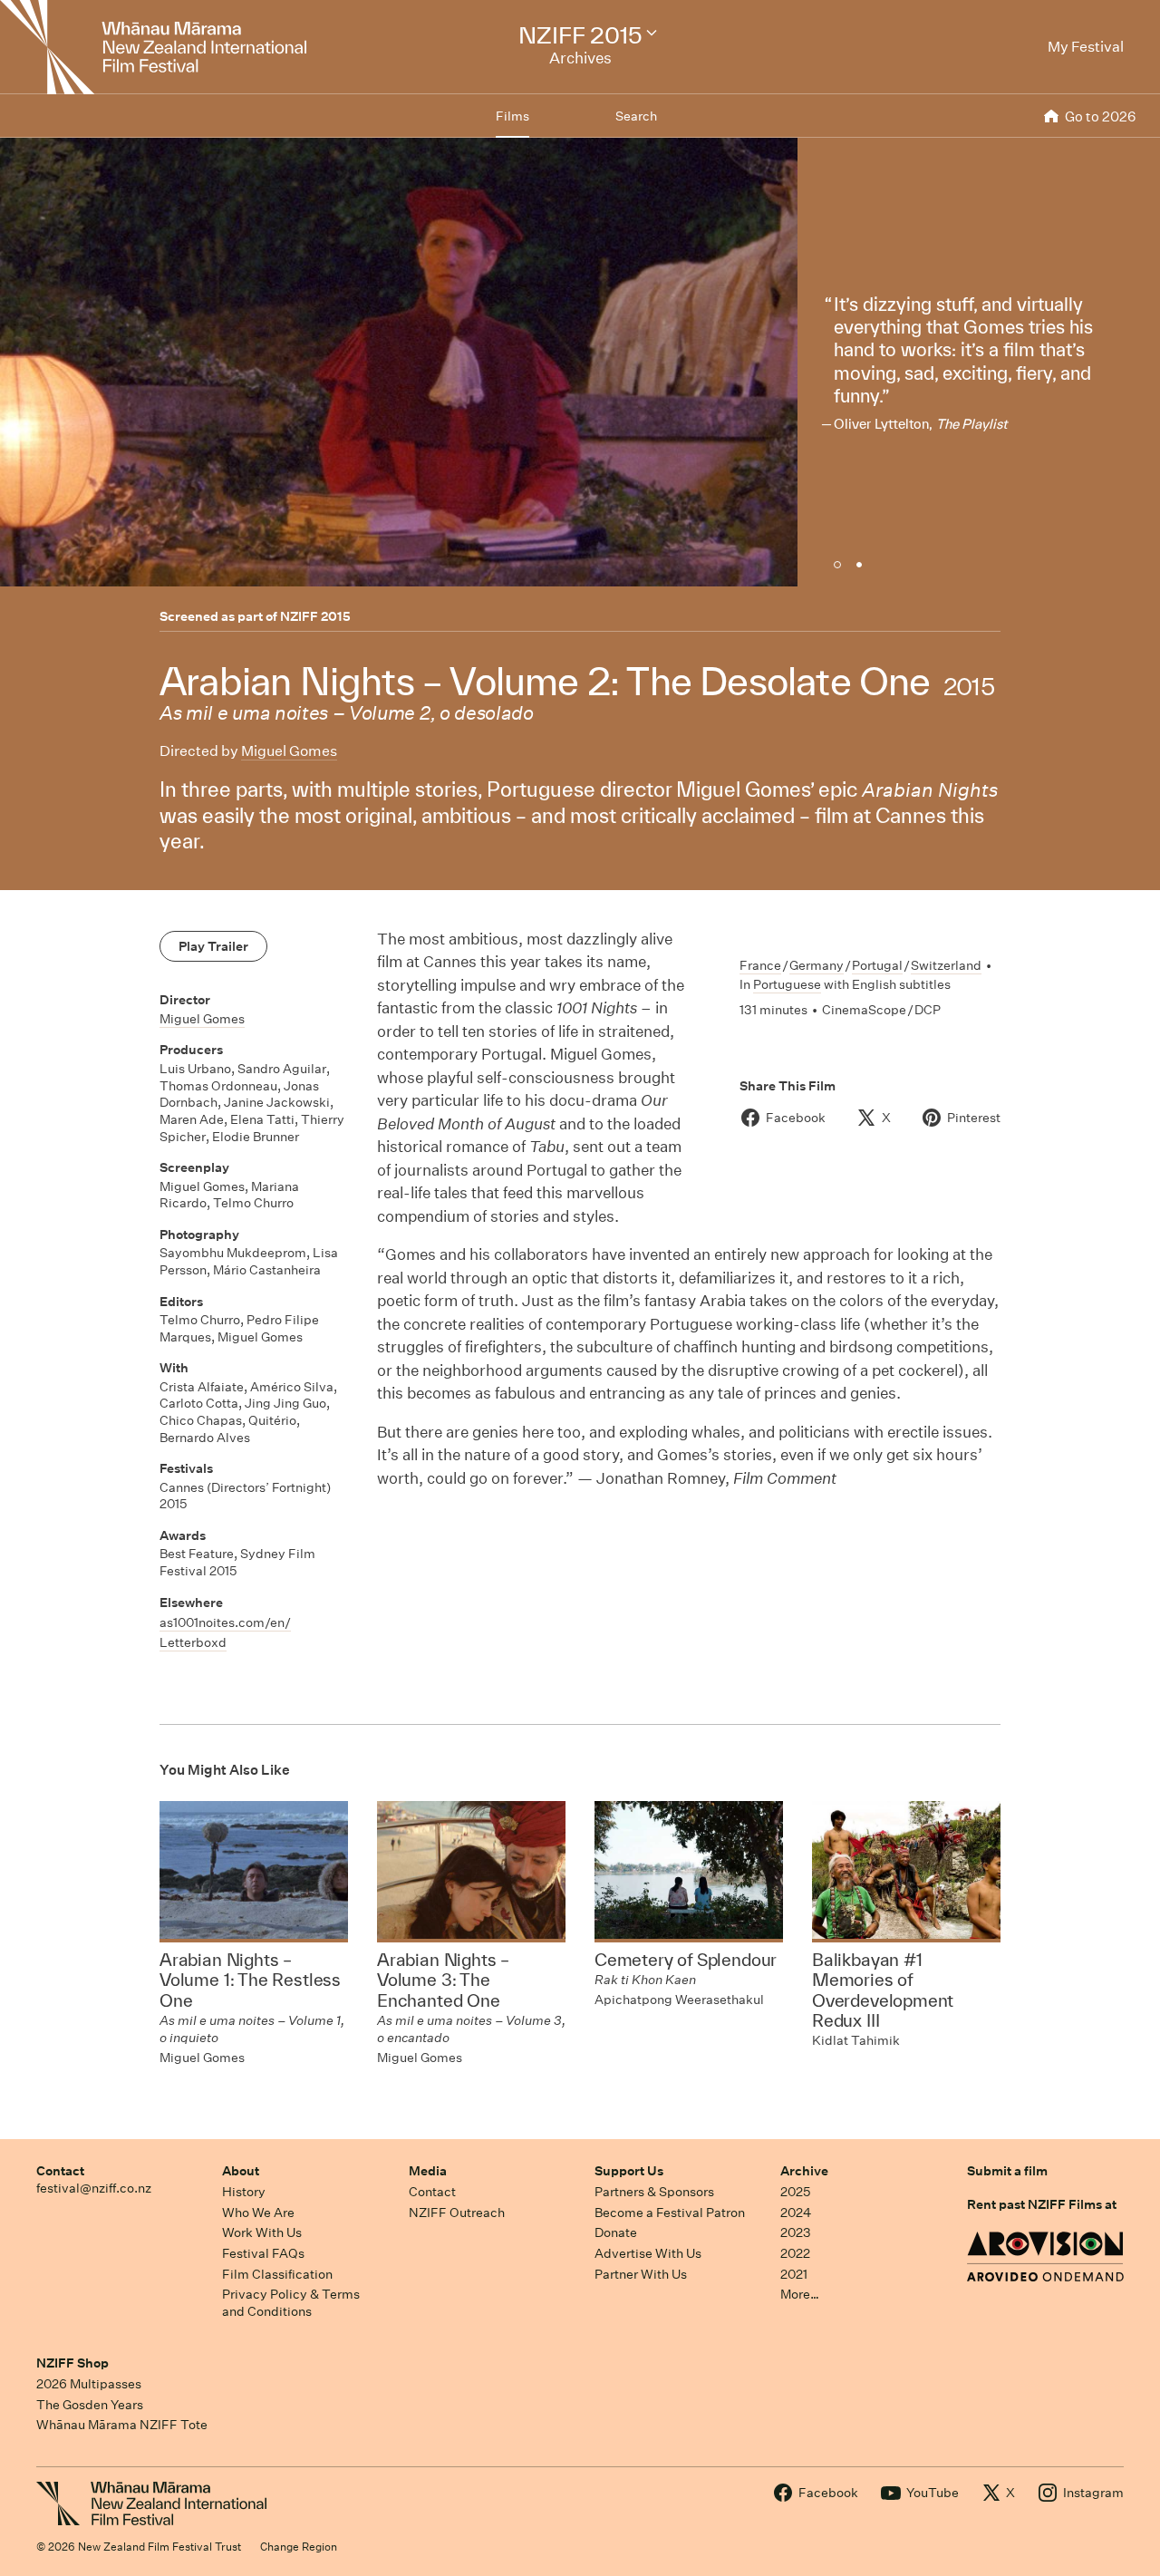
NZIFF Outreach (457, 2213)
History (244, 2192)
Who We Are (258, 2213)
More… (800, 2294)
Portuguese (787, 984)
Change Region (299, 2547)
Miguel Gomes (289, 751)
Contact (60, 2171)
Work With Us (262, 2232)
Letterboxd (193, 1642)
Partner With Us (641, 2274)
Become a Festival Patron (670, 2213)
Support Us (629, 2171)
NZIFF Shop (72, 2363)
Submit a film (1007, 2171)
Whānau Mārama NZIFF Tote (122, 2425)
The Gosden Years (90, 2405)
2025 (795, 2192)
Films (512, 116)
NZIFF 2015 (315, 616)
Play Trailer (213, 946)
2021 (794, 2274)
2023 (796, 2232)
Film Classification (277, 2274)
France (760, 965)
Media (428, 2171)
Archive (804, 2171)
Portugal (877, 965)
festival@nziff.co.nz (94, 2188)
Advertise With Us (648, 2253)
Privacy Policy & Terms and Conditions (291, 2303)
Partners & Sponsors (654, 2192)
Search (636, 116)
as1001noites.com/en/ (225, 1622)
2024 (796, 2213)
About (241, 2171)
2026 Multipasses (89, 2384)
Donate (616, 2232)
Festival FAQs (263, 2253)
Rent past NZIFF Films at (1042, 2204)
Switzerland (946, 965)
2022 (795, 2253)
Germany (817, 965)
